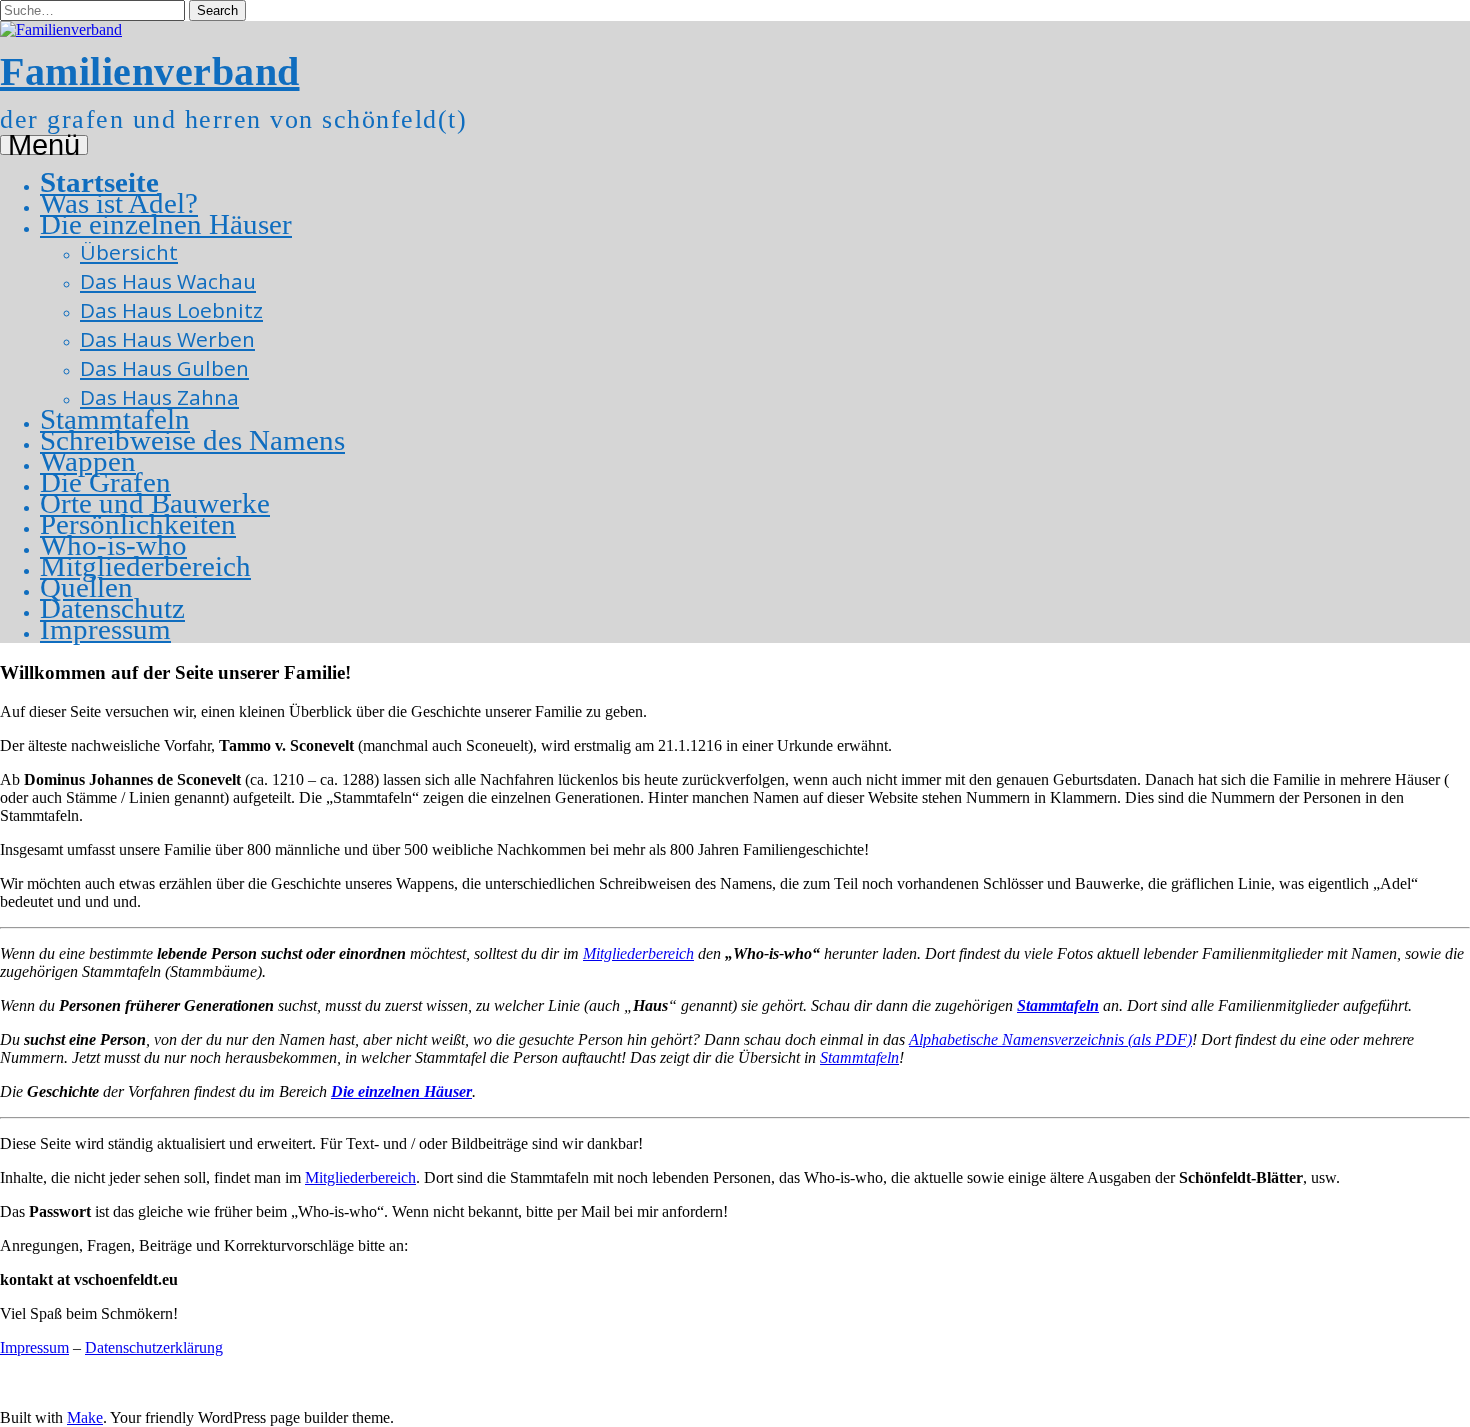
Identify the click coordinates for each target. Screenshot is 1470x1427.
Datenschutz (112, 608)
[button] (217, 10)
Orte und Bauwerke (155, 503)
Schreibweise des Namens (192, 440)
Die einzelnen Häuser (166, 224)
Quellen (86, 587)
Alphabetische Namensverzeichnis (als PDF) (1050, 1039)
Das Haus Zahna (159, 397)
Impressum (105, 629)
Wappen (88, 461)
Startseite (99, 182)
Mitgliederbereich (145, 566)
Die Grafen (105, 482)
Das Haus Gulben (164, 368)
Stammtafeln (115, 419)
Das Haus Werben (167, 339)
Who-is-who (113, 545)
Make (85, 1417)
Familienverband (150, 71)
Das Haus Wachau (168, 281)
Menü (44, 145)
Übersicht (129, 252)
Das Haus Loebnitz (171, 310)
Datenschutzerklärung (154, 1347)
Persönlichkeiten (138, 524)
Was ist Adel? (119, 203)
